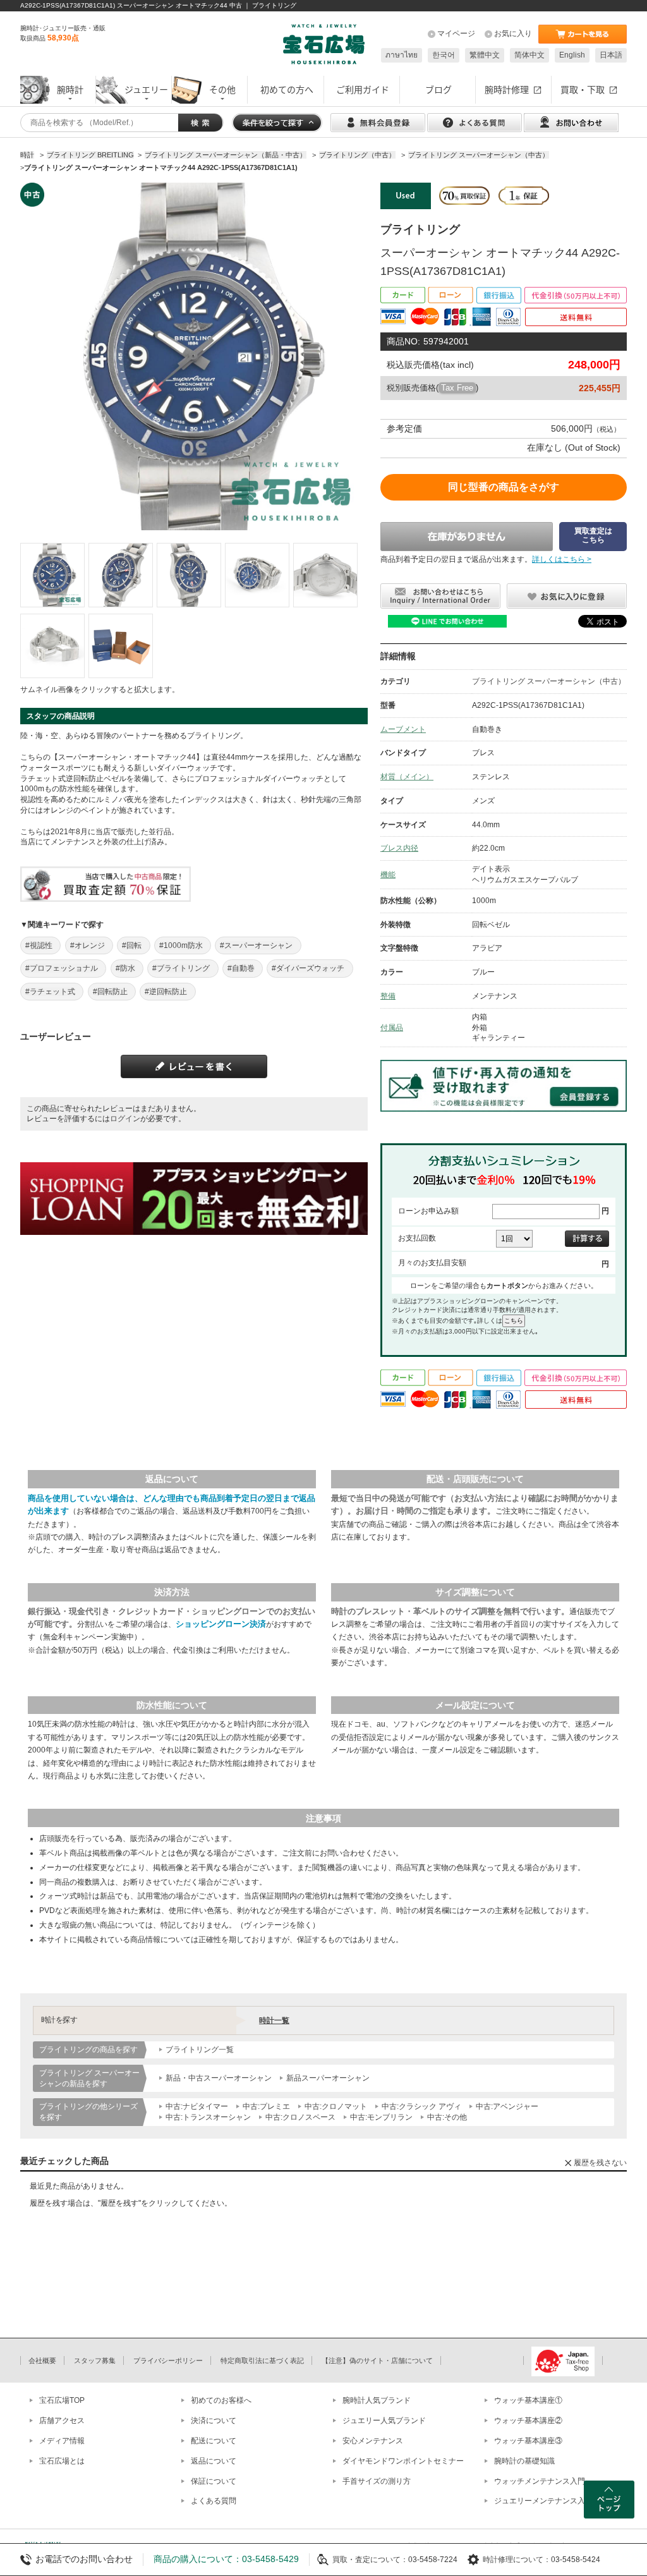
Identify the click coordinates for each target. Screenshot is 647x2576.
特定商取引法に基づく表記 (262, 2360)
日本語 (611, 55)
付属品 (392, 1028)
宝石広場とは (62, 2461)
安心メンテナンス (373, 2441)
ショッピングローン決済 (221, 1624)
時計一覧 (274, 2020)
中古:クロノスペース (300, 2117)
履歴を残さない (600, 2163)
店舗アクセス (62, 2421)
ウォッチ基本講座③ (528, 2441)
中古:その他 (447, 2117)
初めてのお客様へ (221, 2400)
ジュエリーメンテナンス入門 (543, 2501)
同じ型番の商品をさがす (504, 487)
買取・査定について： (370, 2560)
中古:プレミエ (266, 2106)
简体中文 (529, 55)
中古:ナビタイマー (197, 2106)
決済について (214, 2421)
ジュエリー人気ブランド (384, 2421)
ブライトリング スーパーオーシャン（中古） (549, 681)
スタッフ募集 (95, 2360)
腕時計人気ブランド (377, 2400)
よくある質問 (214, 2501)
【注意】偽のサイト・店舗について (377, 2360)
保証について (214, 2481)
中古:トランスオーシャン (208, 2117)
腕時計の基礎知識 (524, 2461)
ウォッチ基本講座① (528, 2400)
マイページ (456, 33)
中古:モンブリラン (381, 2117)
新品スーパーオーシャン (328, 2078)
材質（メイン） (407, 777)
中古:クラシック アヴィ (421, 2106)
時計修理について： (517, 2560)
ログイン (125, 1119)
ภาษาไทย (402, 55)
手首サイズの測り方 (377, 2481)
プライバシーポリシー (168, 2360)
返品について (214, 2461)
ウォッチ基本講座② (528, 2421)
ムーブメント (403, 729)
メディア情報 (62, 2441)
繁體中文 (485, 55)
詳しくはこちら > (562, 559)
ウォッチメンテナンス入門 (540, 2481)
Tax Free (457, 388)
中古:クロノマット (336, 2106)
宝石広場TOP (62, 2400)
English (572, 55)
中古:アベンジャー (507, 2106)
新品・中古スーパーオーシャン (219, 2078)
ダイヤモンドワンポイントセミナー (403, 2461)
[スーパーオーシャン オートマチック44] (52, 575)
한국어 (444, 55)
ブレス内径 (399, 848)
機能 (388, 875)
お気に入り (513, 33)
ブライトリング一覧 (200, 2050)
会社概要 (42, 2360)
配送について (214, 2441)
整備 (388, 996)
